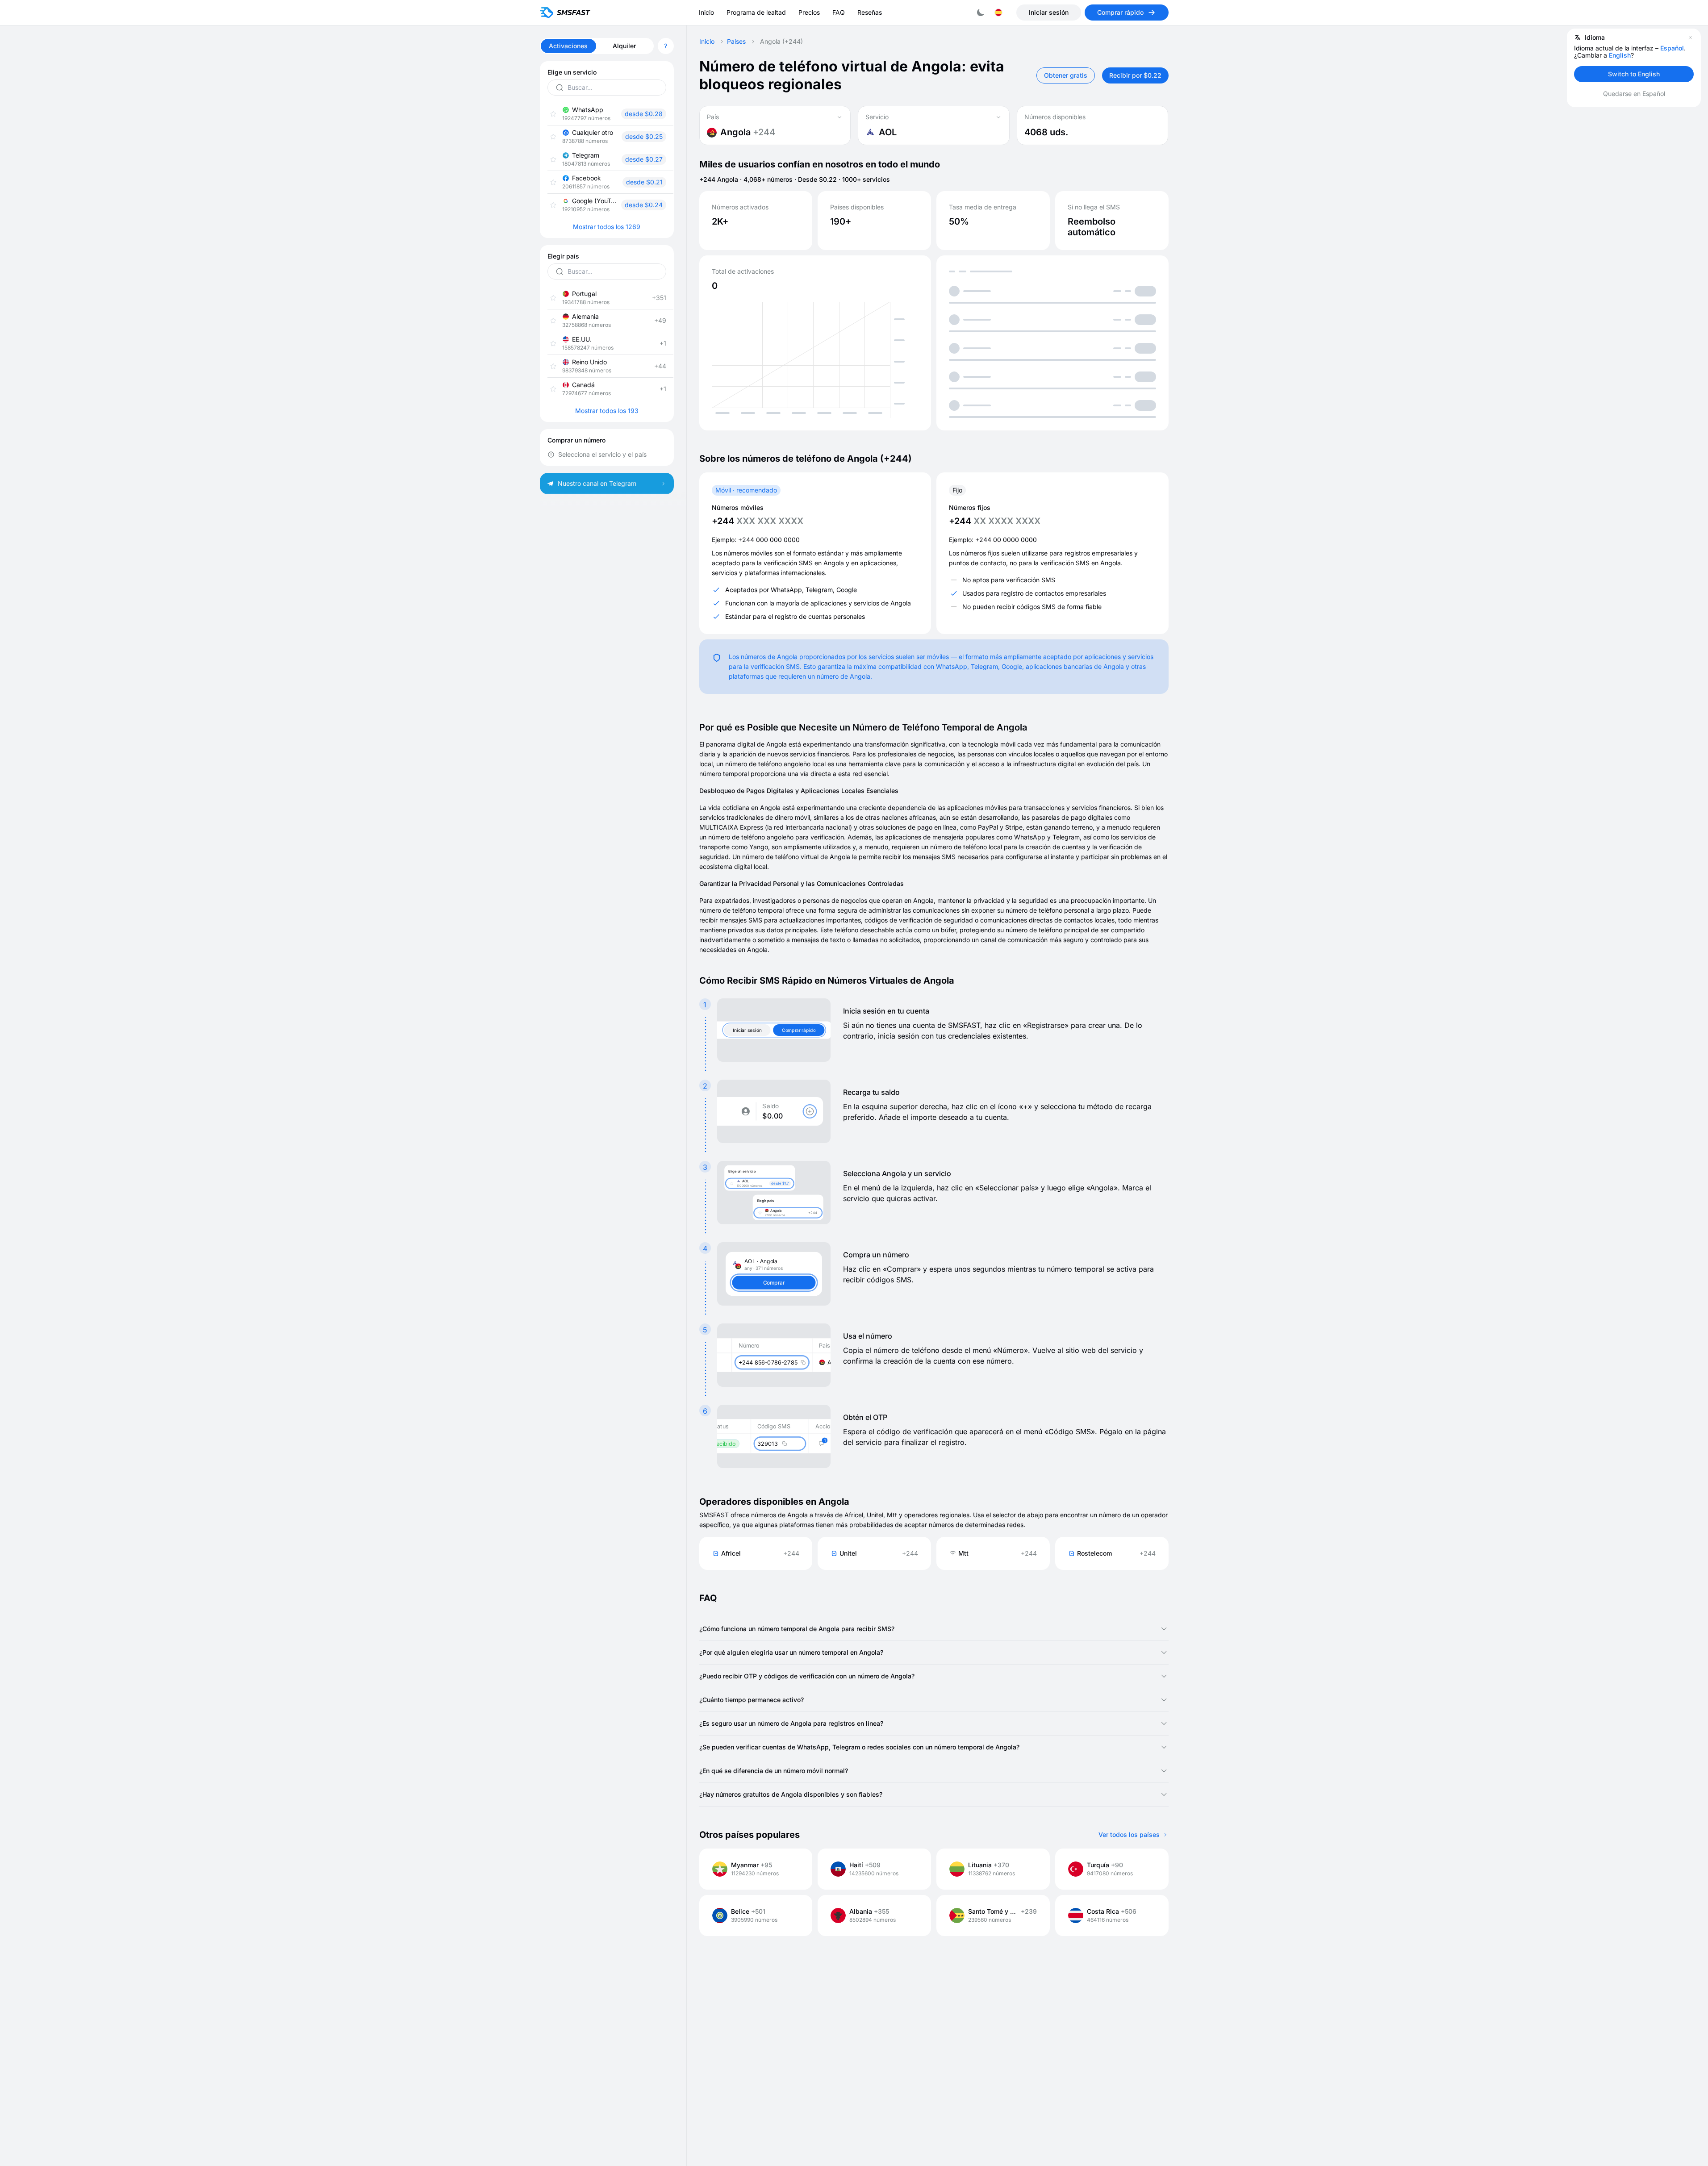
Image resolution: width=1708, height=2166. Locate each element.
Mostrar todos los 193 (607, 411)
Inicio (707, 42)
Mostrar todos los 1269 (607, 227)
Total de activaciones (743, 271)
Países (736, 42)
